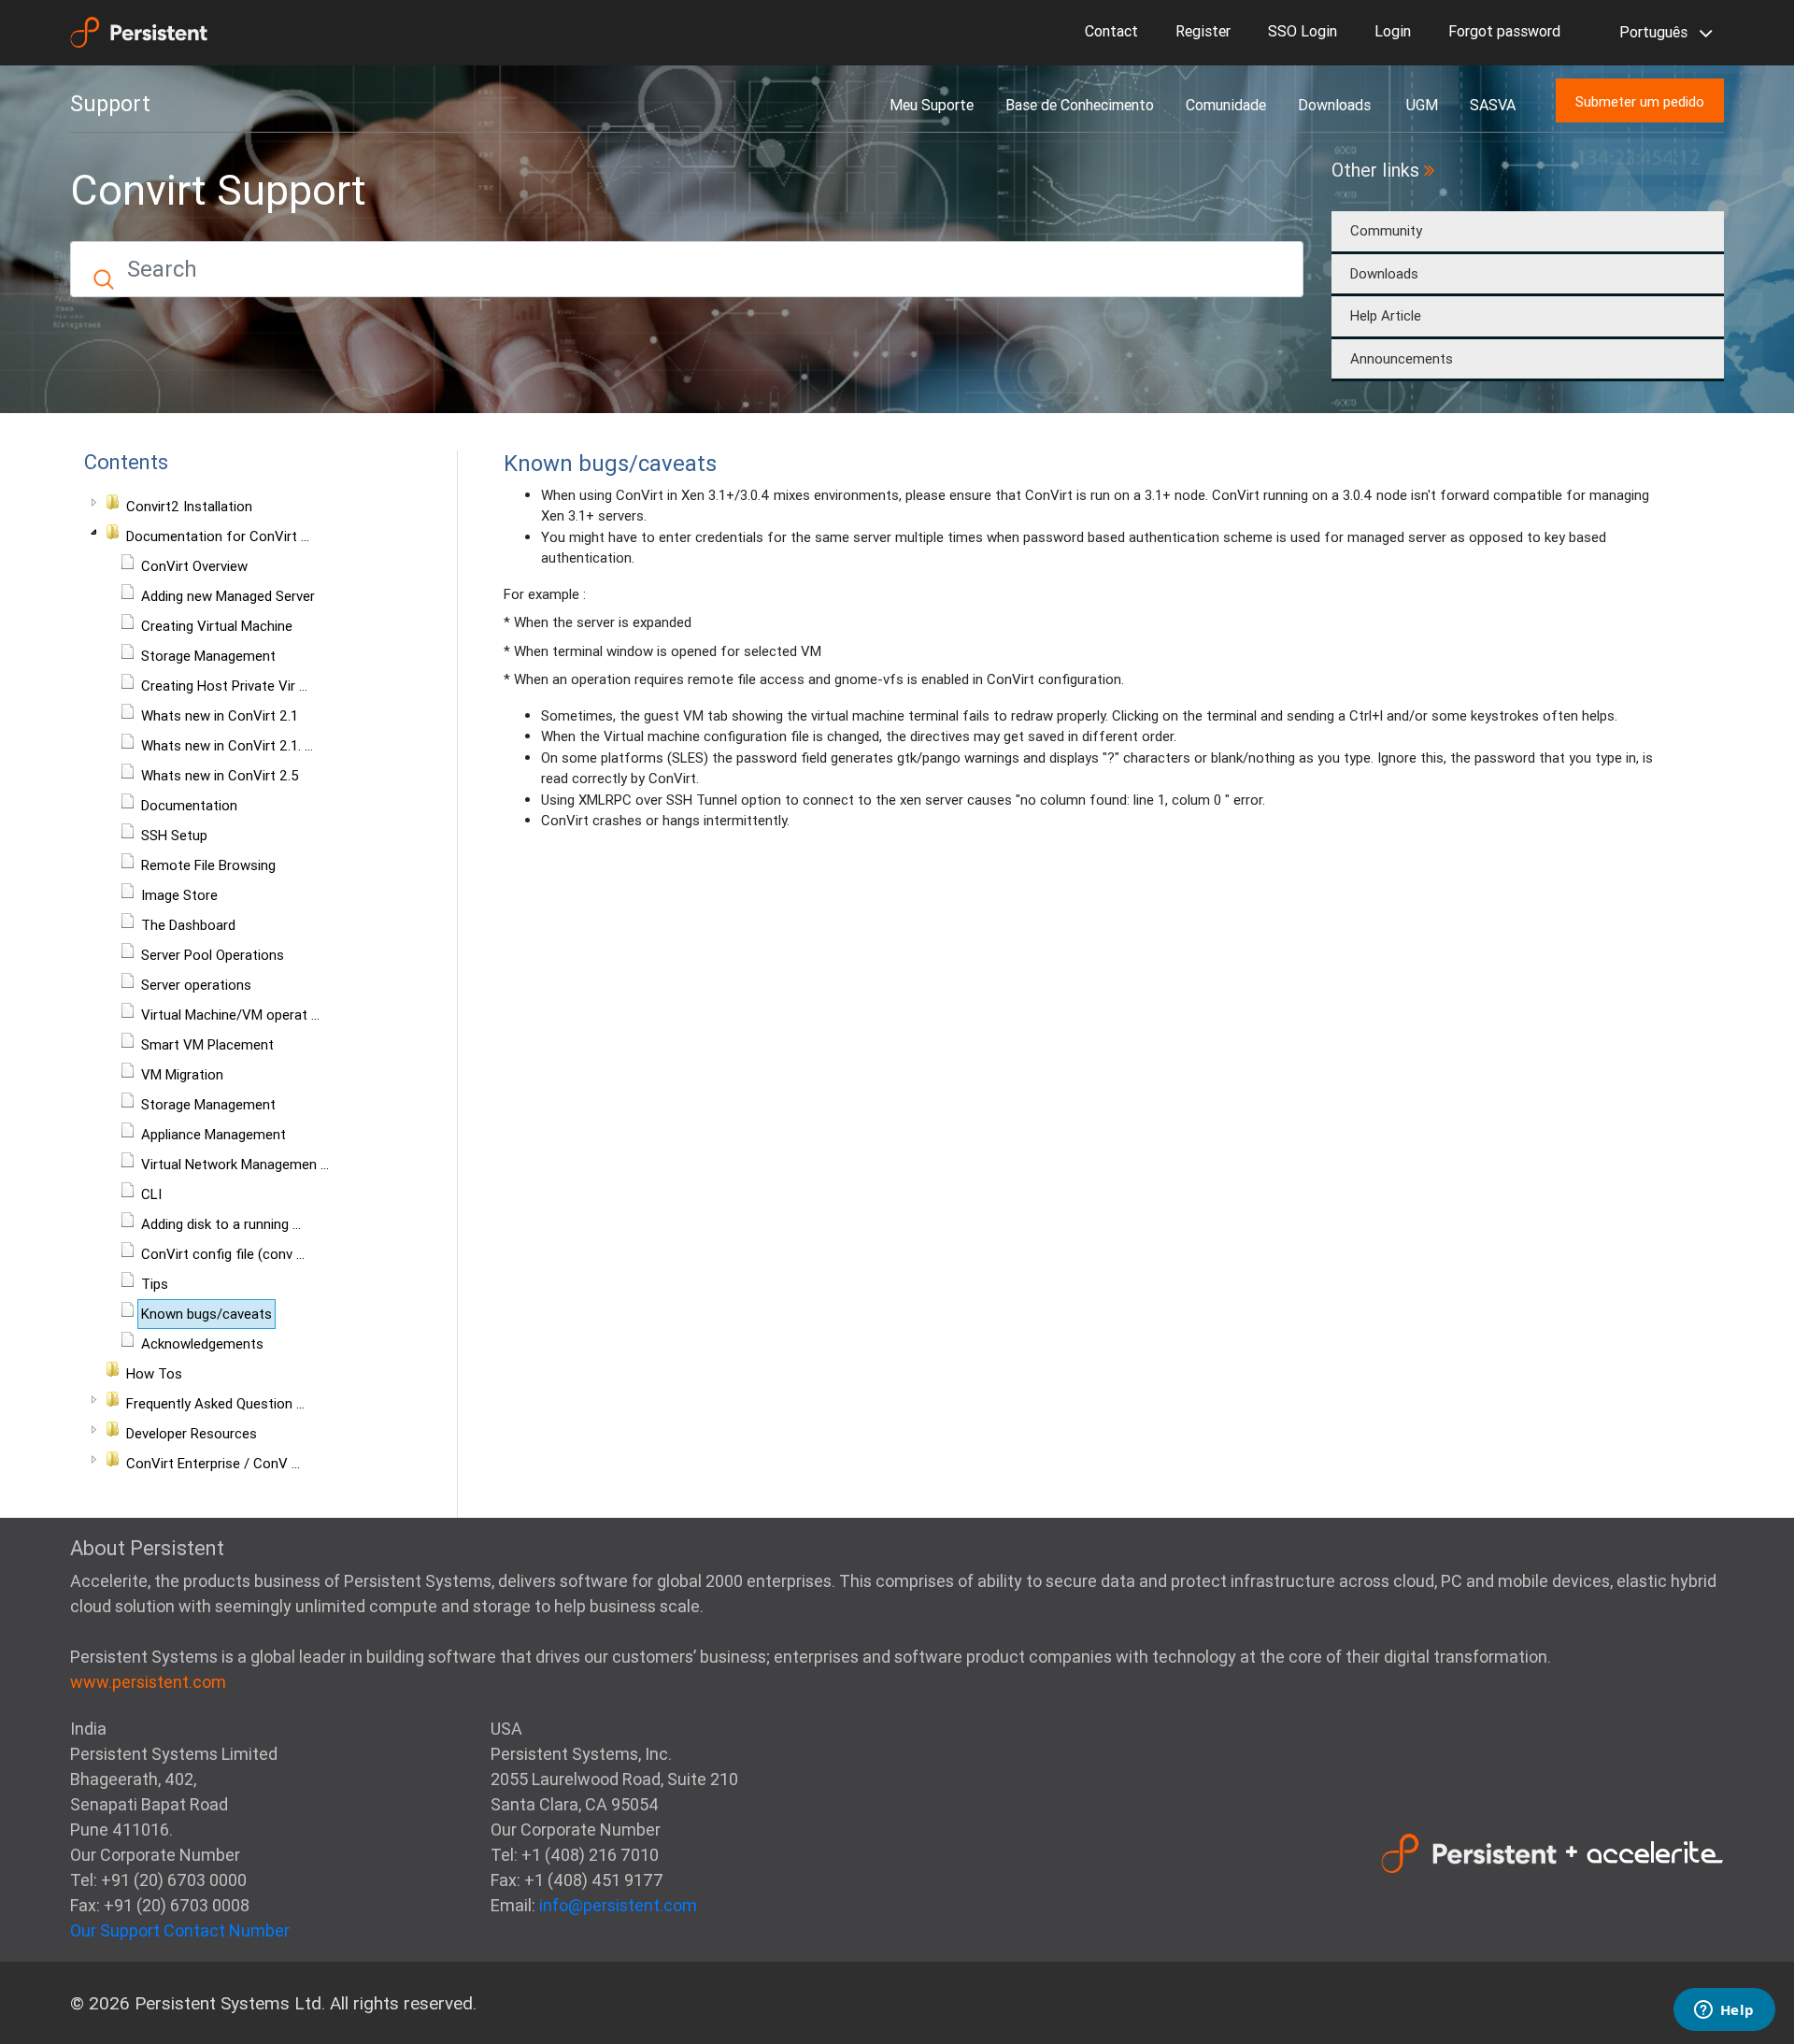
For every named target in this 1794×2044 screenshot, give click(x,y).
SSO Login (1303, 31)
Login (1393, 31)
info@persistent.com (618, 1905)
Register (1203, 31)
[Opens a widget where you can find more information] (1724, 2011)
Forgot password (1504, 31)
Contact (1111, 31)
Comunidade (1226, 105)
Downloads (1336, 105)
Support (110, 104)
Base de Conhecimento (1080, 105)
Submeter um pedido (1640, 101)
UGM (1422, 105)
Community (1386, 230)
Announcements (1402, 358)
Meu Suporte (932, 105)
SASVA (1493, 105)
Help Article (1386, 315)
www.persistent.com (148, 1682)
